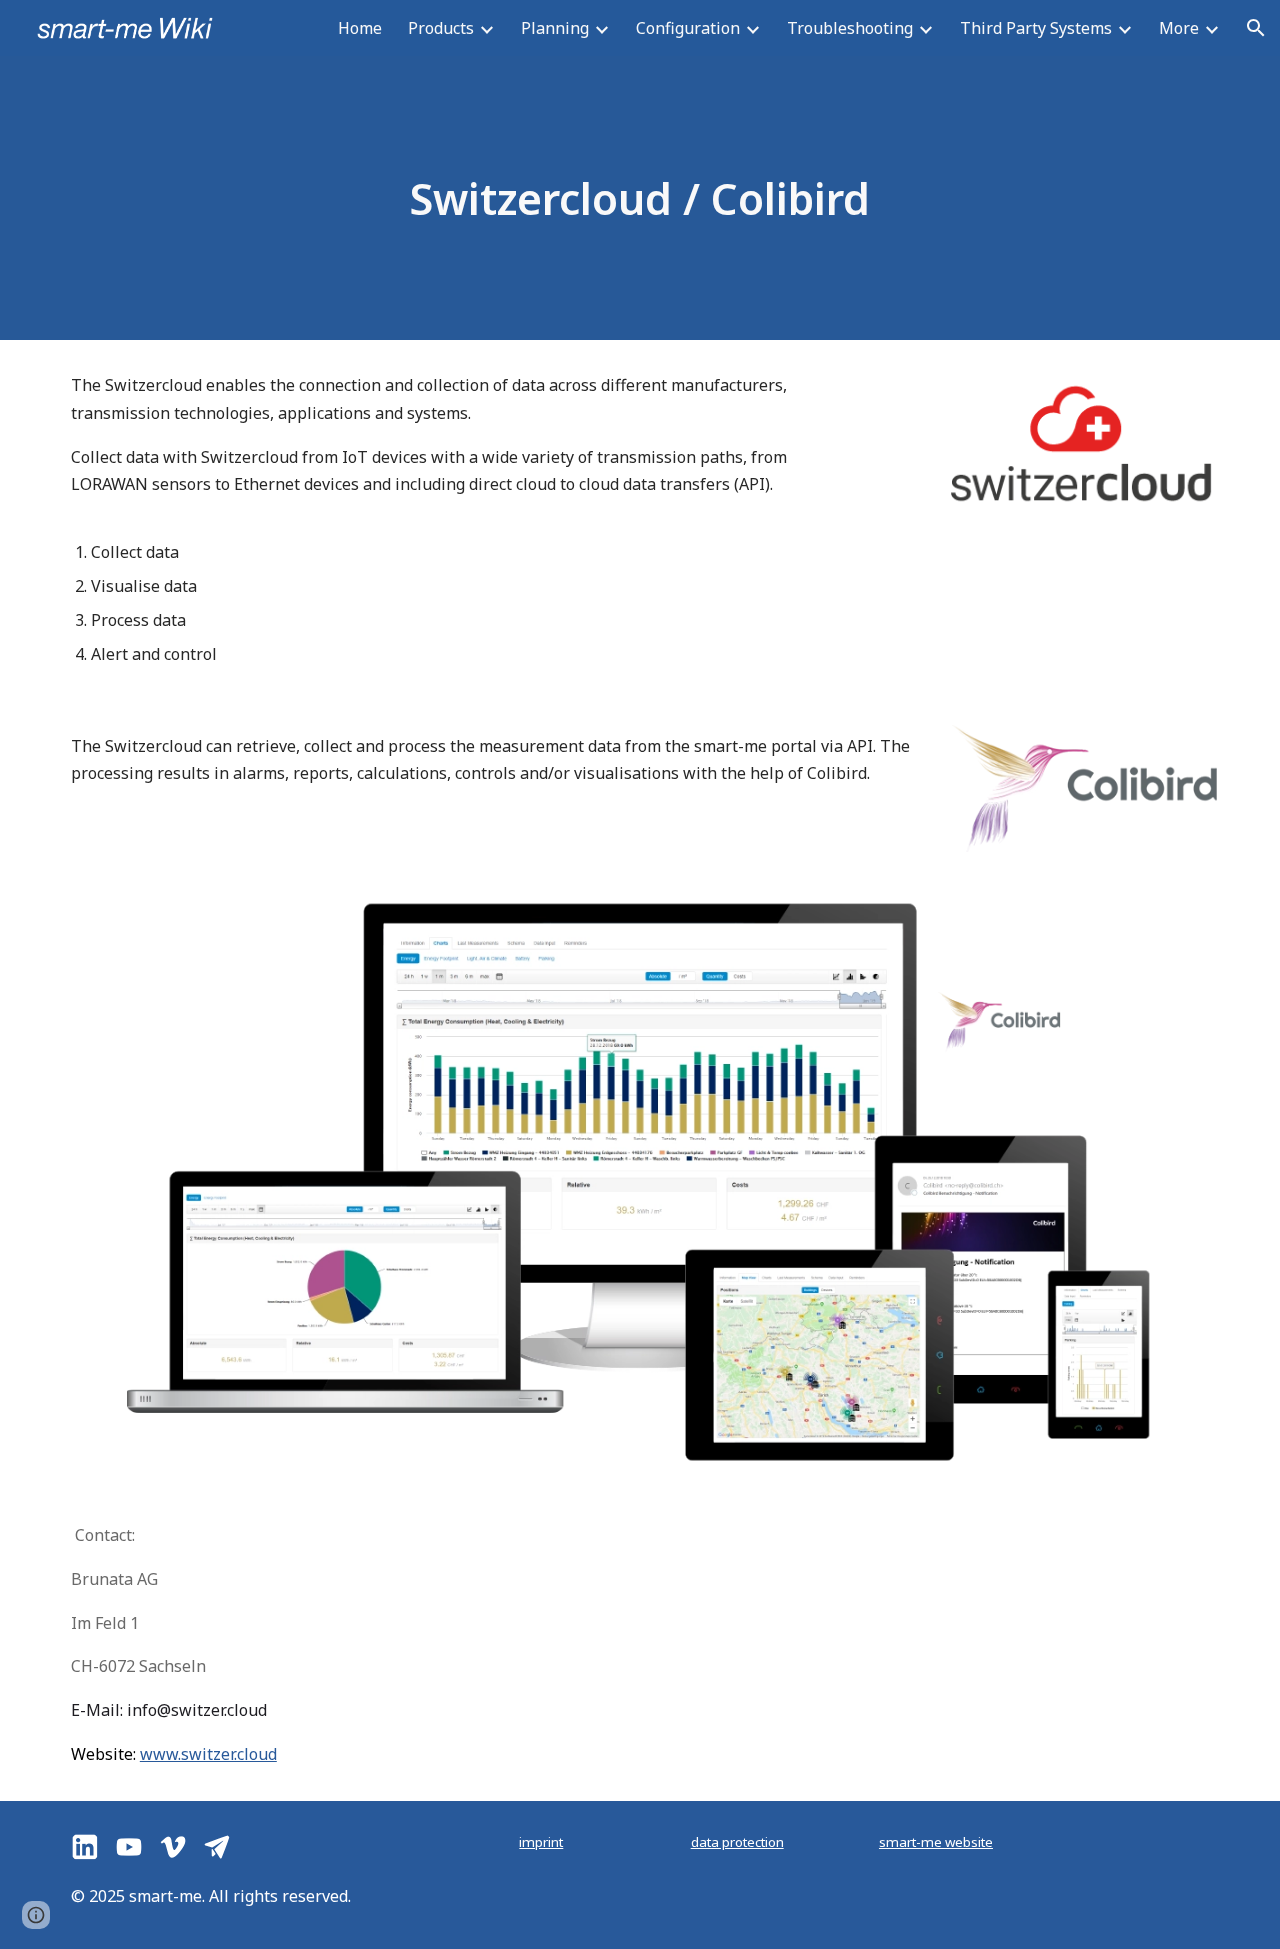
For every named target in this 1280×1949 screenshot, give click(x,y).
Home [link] (360, 28)
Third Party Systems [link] (1036, 28)
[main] (640, 198)
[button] (1256, 28)
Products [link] (441, 28)
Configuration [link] (688, 28)
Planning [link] (555, 28)
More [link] (1179, 28)
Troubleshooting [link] (850, 28)
